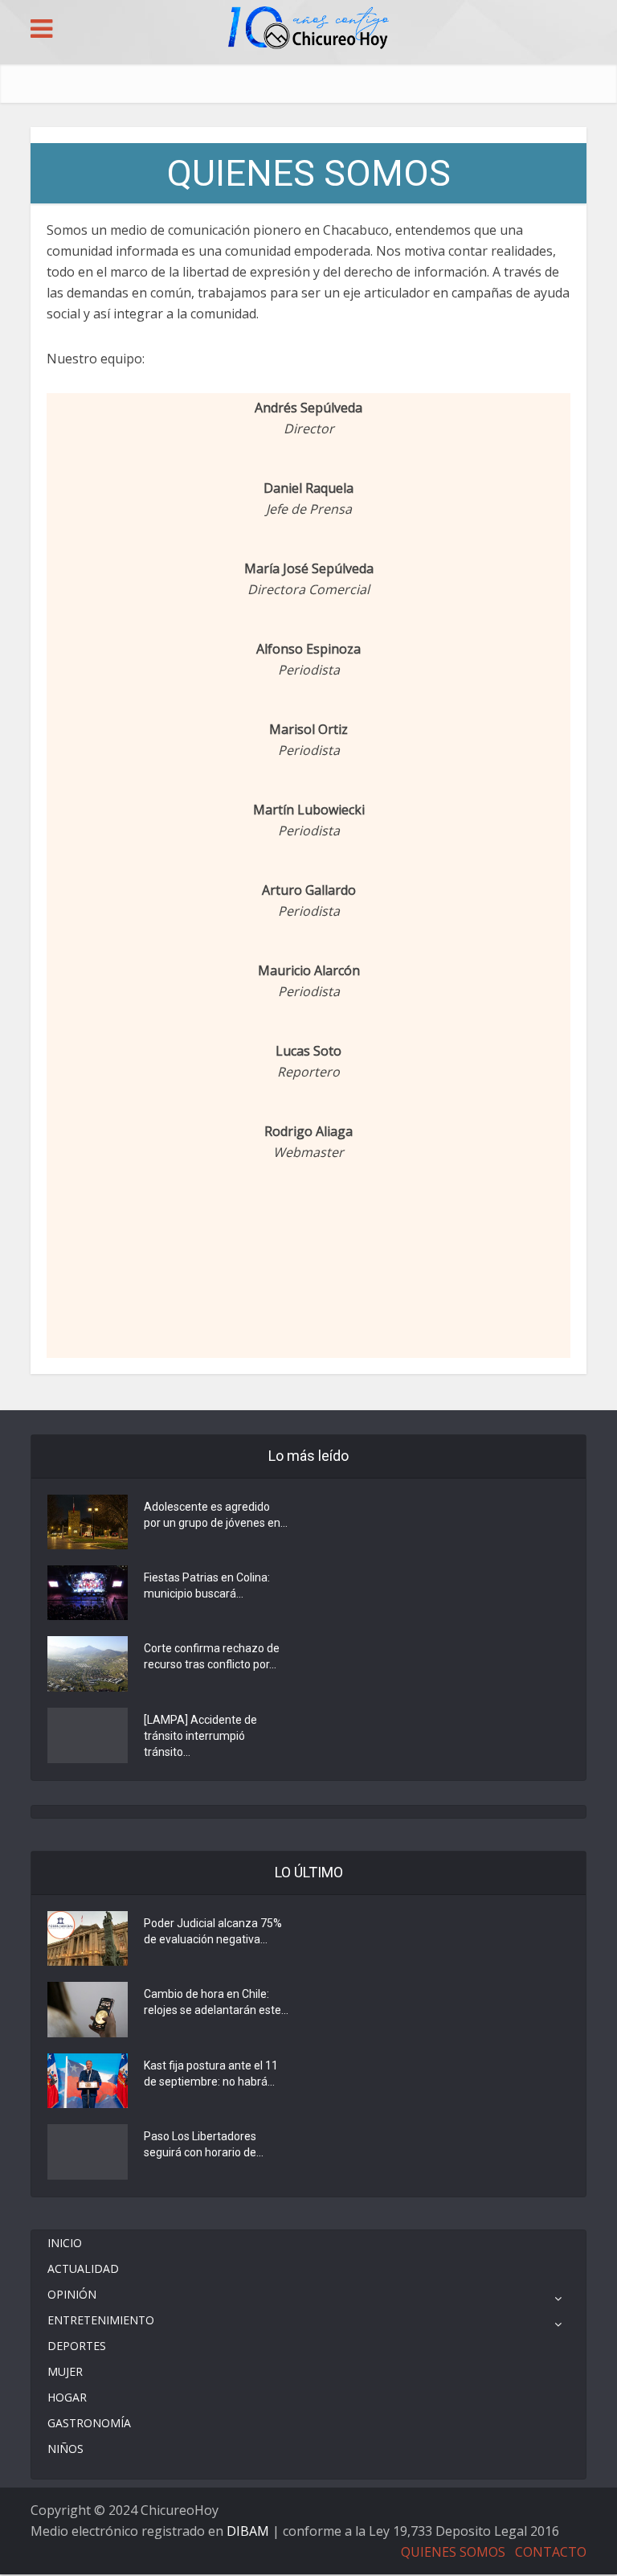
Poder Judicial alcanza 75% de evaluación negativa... (213, 1931)
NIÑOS (65, 2449)
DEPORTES (77, 2346)
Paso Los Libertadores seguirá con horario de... (204, 2144)
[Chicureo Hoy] (308, 30)
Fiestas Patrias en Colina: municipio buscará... (207, 1585)
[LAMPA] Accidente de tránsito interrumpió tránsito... (200, 1736)
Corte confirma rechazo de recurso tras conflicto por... (212, 1656)
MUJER (65, 2371)
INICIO (65, 2243)
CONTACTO (551, 2552)
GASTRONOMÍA (89, 2423)
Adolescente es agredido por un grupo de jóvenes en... (216, 1515)
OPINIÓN (72, 2294)
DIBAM (248, 2531)
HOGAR (67, 2397)
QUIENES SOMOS (453, 2552)
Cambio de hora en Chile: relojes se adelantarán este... (216, 2002)
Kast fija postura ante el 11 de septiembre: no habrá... (211, 2074)
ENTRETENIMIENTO (101, 2320)
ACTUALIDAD (83, 2268)
